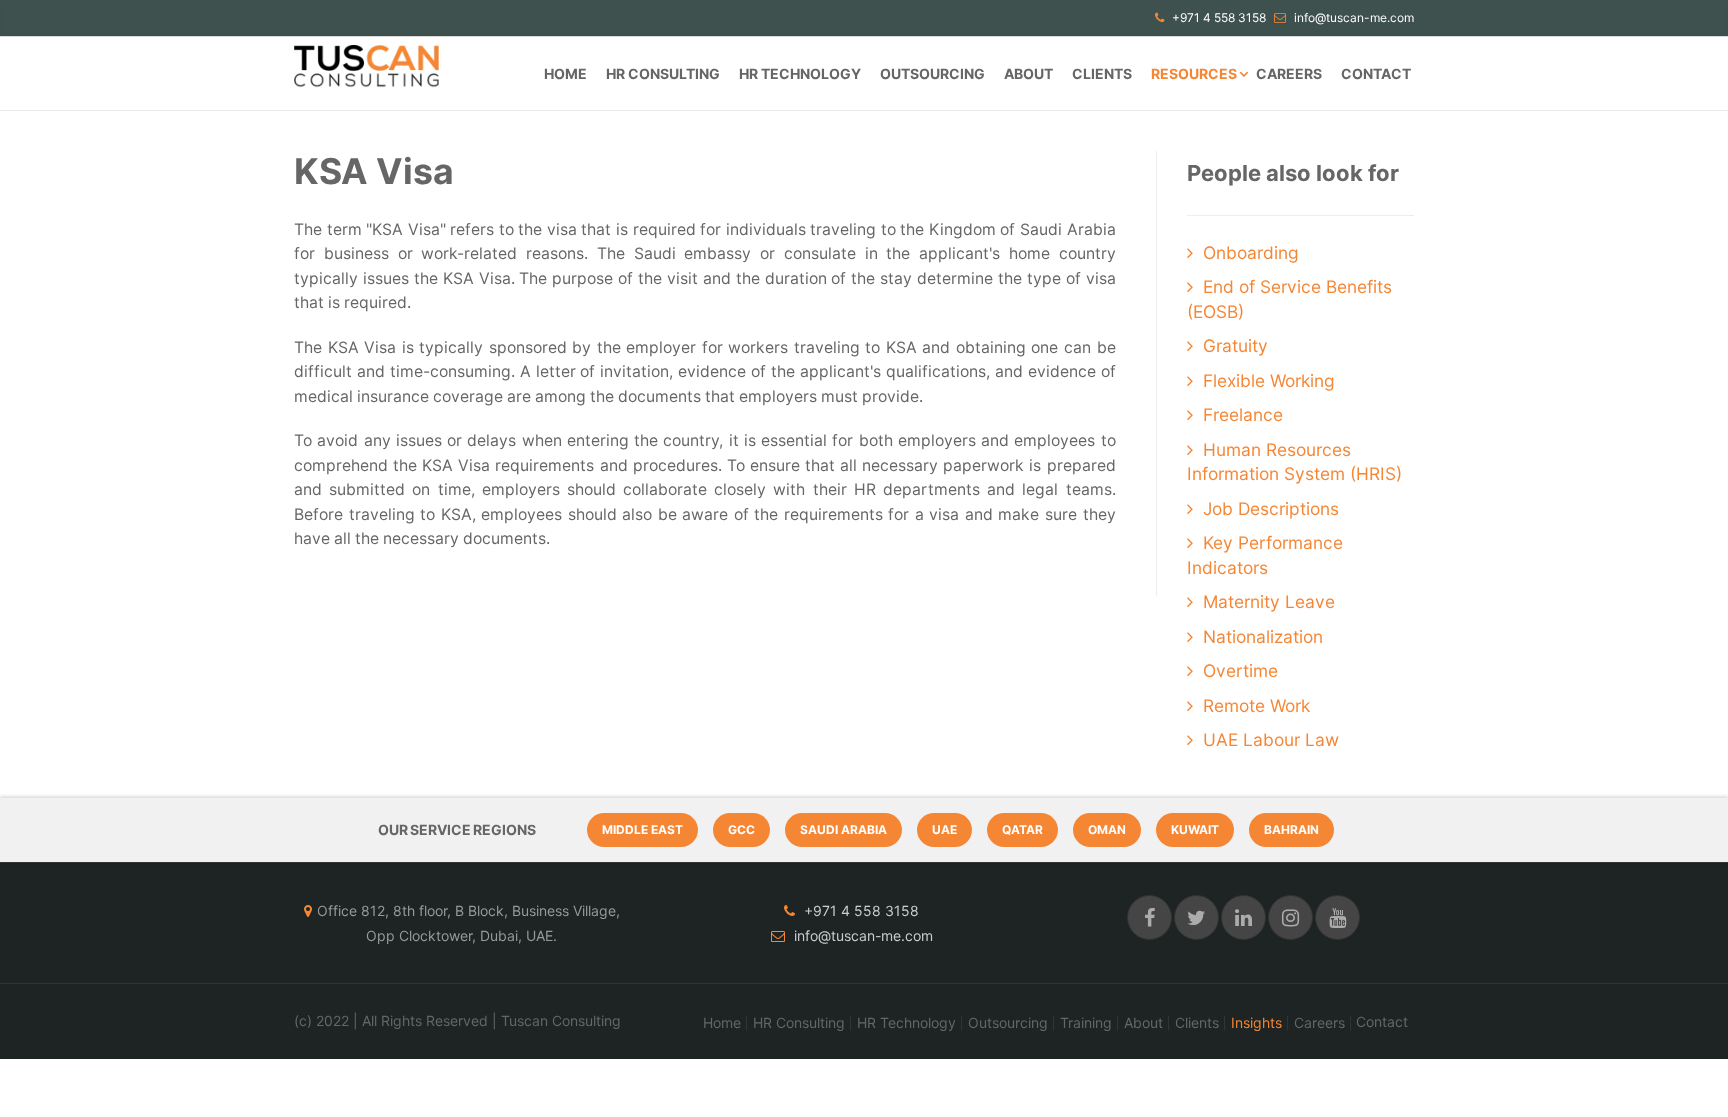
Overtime (1240, 670)
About (1028, 73)
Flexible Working (1269, 380)
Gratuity (1235, 345)
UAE (944, 829)
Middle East (642, 829)
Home (565, 73)
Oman (1107, 829)
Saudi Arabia (843, 829)
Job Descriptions (1271, 508)
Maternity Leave (1269, 601)
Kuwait (1195, 829)
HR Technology (800, 73)
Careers (1289, 73)
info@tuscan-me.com (1352, 17)
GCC (741, 829)
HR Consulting (663, 73)
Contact (1376, 73)
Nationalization (1263, 636)
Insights (1256, 1023)
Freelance (1243, 414)
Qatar (1022, 829)
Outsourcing (932, 73)
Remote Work (1256, 705)
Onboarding (1251, 252)
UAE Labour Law (1271, 739)
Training (1086, 1023)
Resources (1194, 73)
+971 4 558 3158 (1217, 17)
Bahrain (1291, 829)
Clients (1102, 73)
